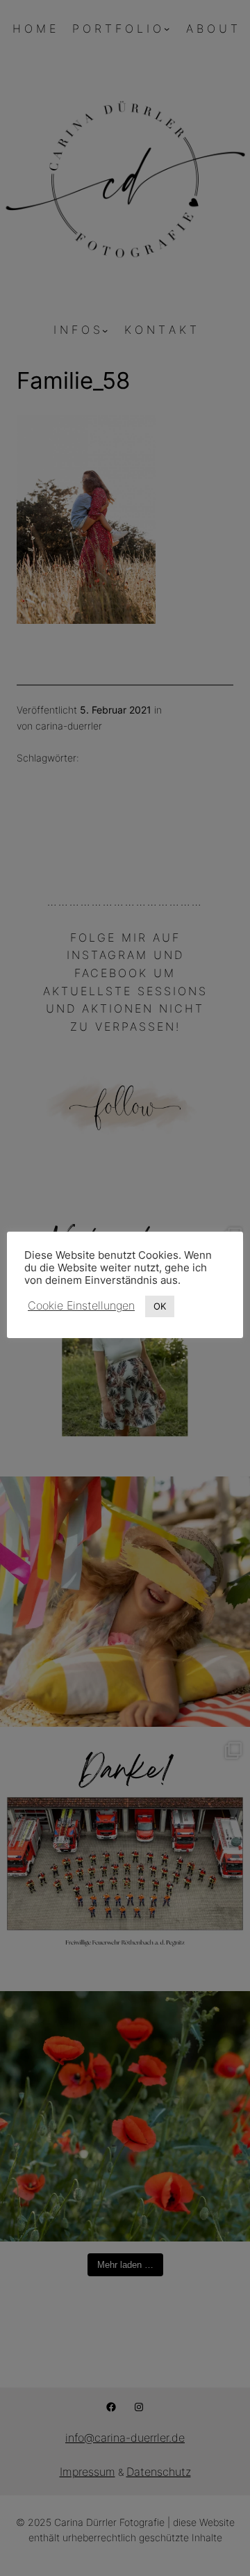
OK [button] (160, 1306)
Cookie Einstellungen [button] (81, 1305)
